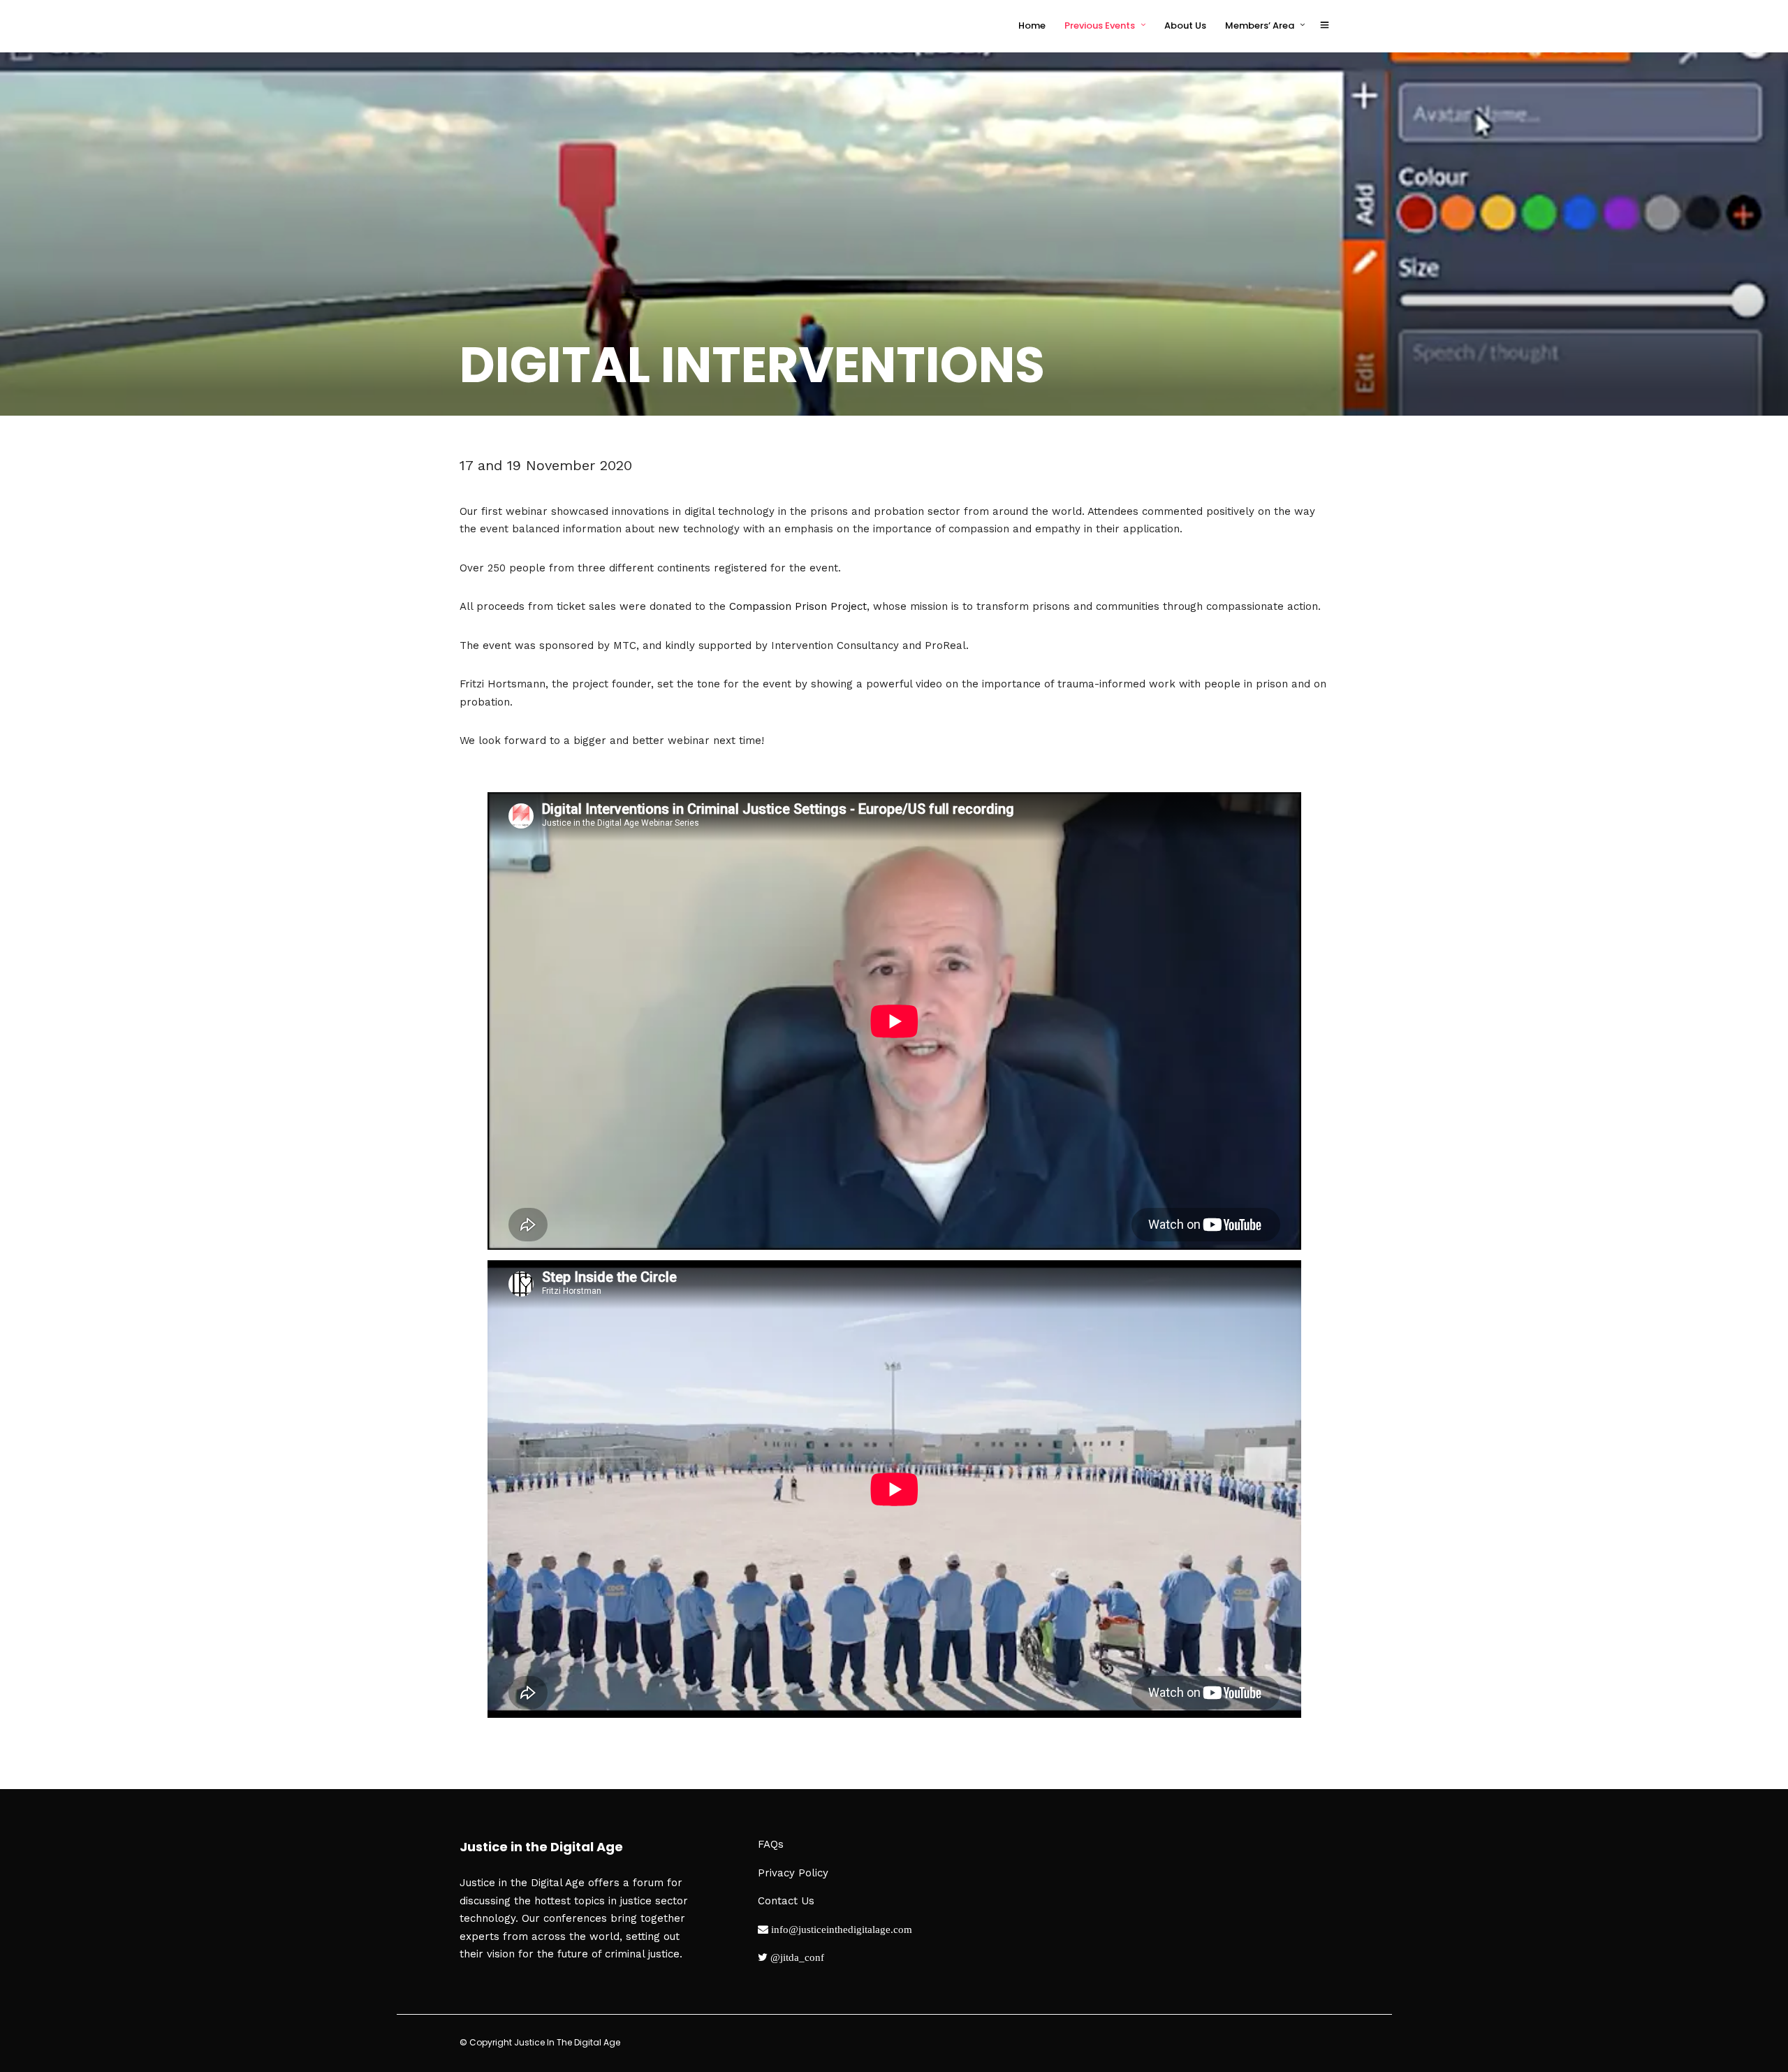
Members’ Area (1260, 25)
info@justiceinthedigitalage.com (840, 1929)
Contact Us (786, 1901)
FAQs (771, 1844)
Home (1032, 25)
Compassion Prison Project (798, 606)
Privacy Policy (793, 1873)
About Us (1185, 25)
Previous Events (1100, 25)
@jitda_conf (796, 1957)
